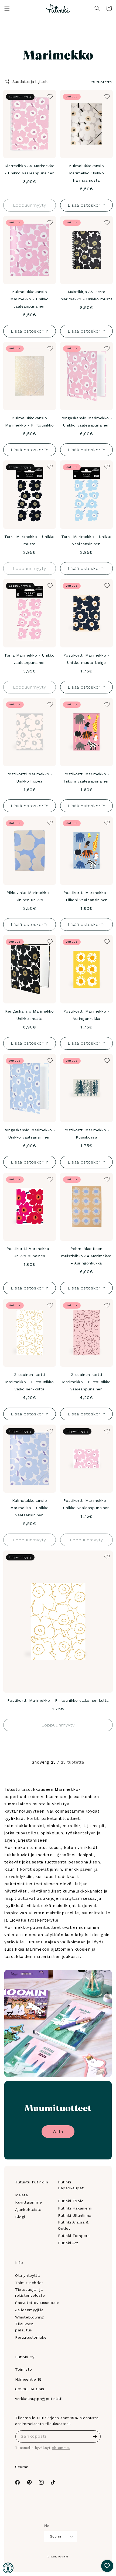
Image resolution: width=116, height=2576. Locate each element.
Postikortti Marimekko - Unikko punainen (30, 1252)
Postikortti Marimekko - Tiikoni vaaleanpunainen (86, 778)
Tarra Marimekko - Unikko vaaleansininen (86, 540)
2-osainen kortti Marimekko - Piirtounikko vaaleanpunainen (86, 1382)
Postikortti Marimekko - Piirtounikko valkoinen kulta (58, 1700)
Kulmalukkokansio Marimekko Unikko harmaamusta (87, 173)
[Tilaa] (95, 2436)
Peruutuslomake (31, 2337)
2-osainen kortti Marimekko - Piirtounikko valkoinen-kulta (29, 1382)
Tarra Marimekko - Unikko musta (29, 540)
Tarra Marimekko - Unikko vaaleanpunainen (29, 659)
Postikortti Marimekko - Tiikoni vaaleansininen (87, 896)
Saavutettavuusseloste (37, 2303)
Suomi (55, 2536)
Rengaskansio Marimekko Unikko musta (29, 1015)
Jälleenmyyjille (29, 2310)
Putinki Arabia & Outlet (73, 2225)
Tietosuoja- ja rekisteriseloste (30, 2292)
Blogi (20, 2217)
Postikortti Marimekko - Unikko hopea (30, 778)
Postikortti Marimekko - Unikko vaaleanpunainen (86, 1504)
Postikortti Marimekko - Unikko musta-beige (87, 659)
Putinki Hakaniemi (75, 2208)
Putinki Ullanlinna (75, 2215)
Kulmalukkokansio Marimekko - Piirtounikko (29, 422)
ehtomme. (61, 2448)
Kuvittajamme (28, 2202)
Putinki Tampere (74, 2236)
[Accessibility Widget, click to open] (8, 2568)
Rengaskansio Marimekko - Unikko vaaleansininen (30, 1134)
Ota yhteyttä (27, 2275)
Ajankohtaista (28, 2209)
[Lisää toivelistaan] (50, 96)
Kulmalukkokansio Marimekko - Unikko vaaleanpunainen (30, 299)
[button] (7, 8)
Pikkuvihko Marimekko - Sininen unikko (29, 896)
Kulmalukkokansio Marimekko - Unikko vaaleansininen (30, 1508)
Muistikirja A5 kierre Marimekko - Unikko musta (86, 295)
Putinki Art (68, 2243)
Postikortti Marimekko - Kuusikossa (87, 1134)
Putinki (63, 2557)
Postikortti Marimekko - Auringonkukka (87, 1015)
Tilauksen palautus (24, 2327)
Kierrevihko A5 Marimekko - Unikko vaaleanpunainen (30, 169)
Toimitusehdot (29, 2283)
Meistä (22, 2195)
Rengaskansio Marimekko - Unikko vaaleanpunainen (86, 422)
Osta (58, 2132)
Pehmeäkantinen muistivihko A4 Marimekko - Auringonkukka (86, 1256)
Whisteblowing (29, 2317)
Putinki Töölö (71, 2201)
